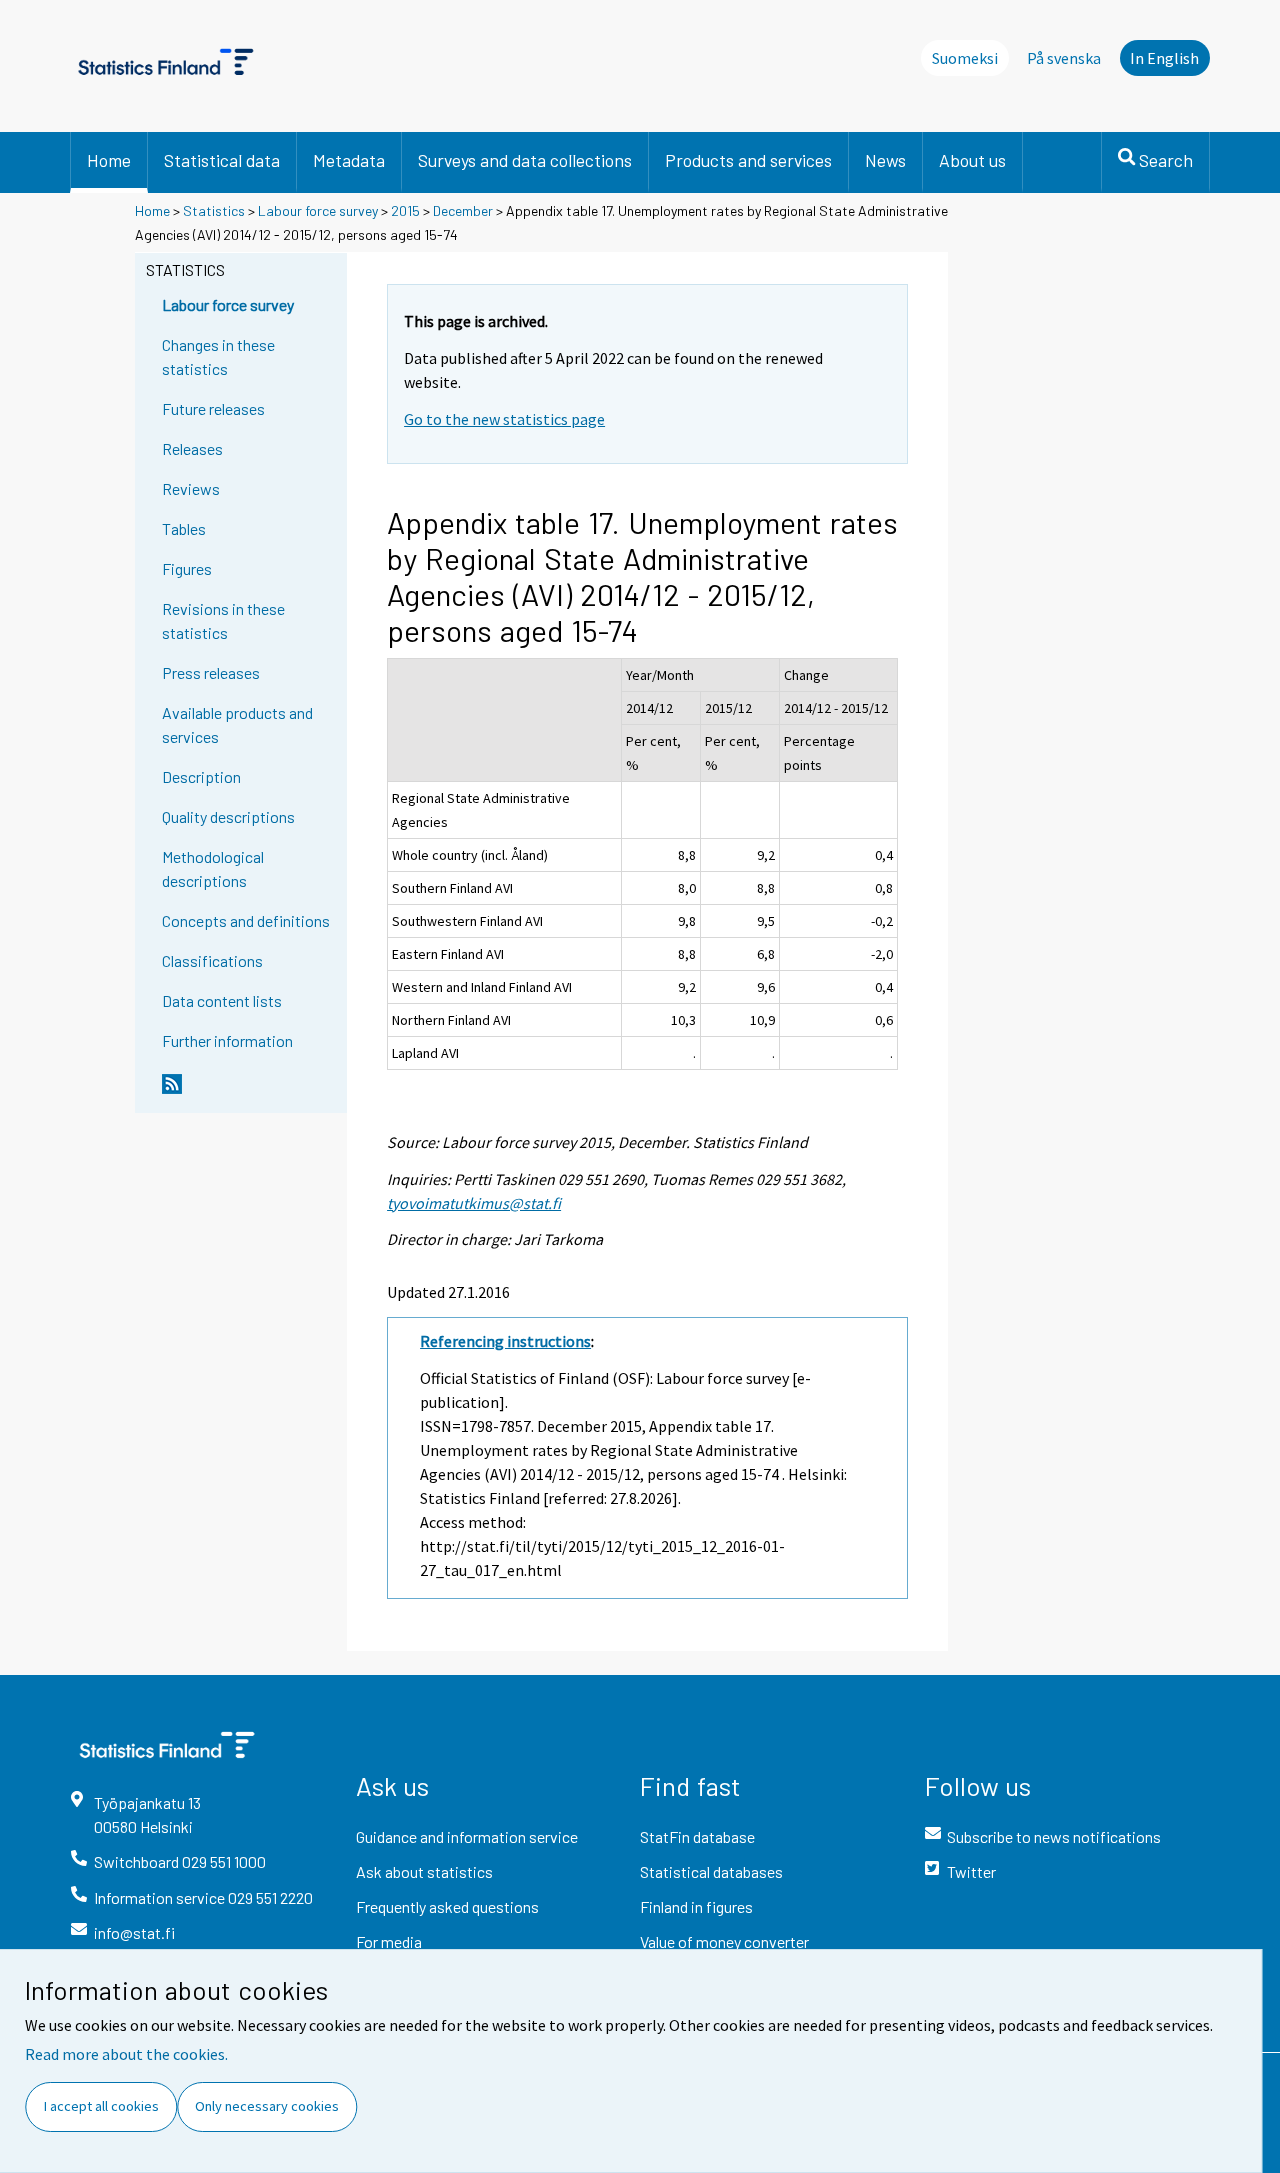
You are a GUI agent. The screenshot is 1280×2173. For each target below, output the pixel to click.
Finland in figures (696, 1906)
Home (109, 160)
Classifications (212, 960)
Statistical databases (711, 1871)
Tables (184, 528)
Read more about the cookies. (126, 2054)
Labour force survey (318, 210)
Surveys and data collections (525, 160)
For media (389, 1941)
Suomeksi (965, 58)
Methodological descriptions (213, 868)
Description (201, 776)
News (885, 160)
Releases (192, 448)
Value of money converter (724, 1941)
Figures (187, 568)
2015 (405, 210)
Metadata (349, 160)
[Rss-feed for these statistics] (250, 1092)
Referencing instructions (505, 1341)
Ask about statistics (424, 1871)
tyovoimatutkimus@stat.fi (474, 1203)
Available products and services (237, 724)
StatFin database (697, 1836)
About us (972, 160)
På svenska (1064, 58)
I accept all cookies (101, 2106)
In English (1164, 58)
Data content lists (222, 1000)
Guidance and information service (467, 1836)
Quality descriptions (228, 816)
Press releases (211, 672)
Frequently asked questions (447, 1906)
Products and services (748, 160)
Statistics (214, 210)
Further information (227, 1040)
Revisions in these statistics (223, 620)
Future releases (213, 408)
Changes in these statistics (218, 356)
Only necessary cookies (267, 2106)
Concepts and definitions (246, 920)
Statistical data (222, 160)
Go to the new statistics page (504, 419)
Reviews (191, 488)
